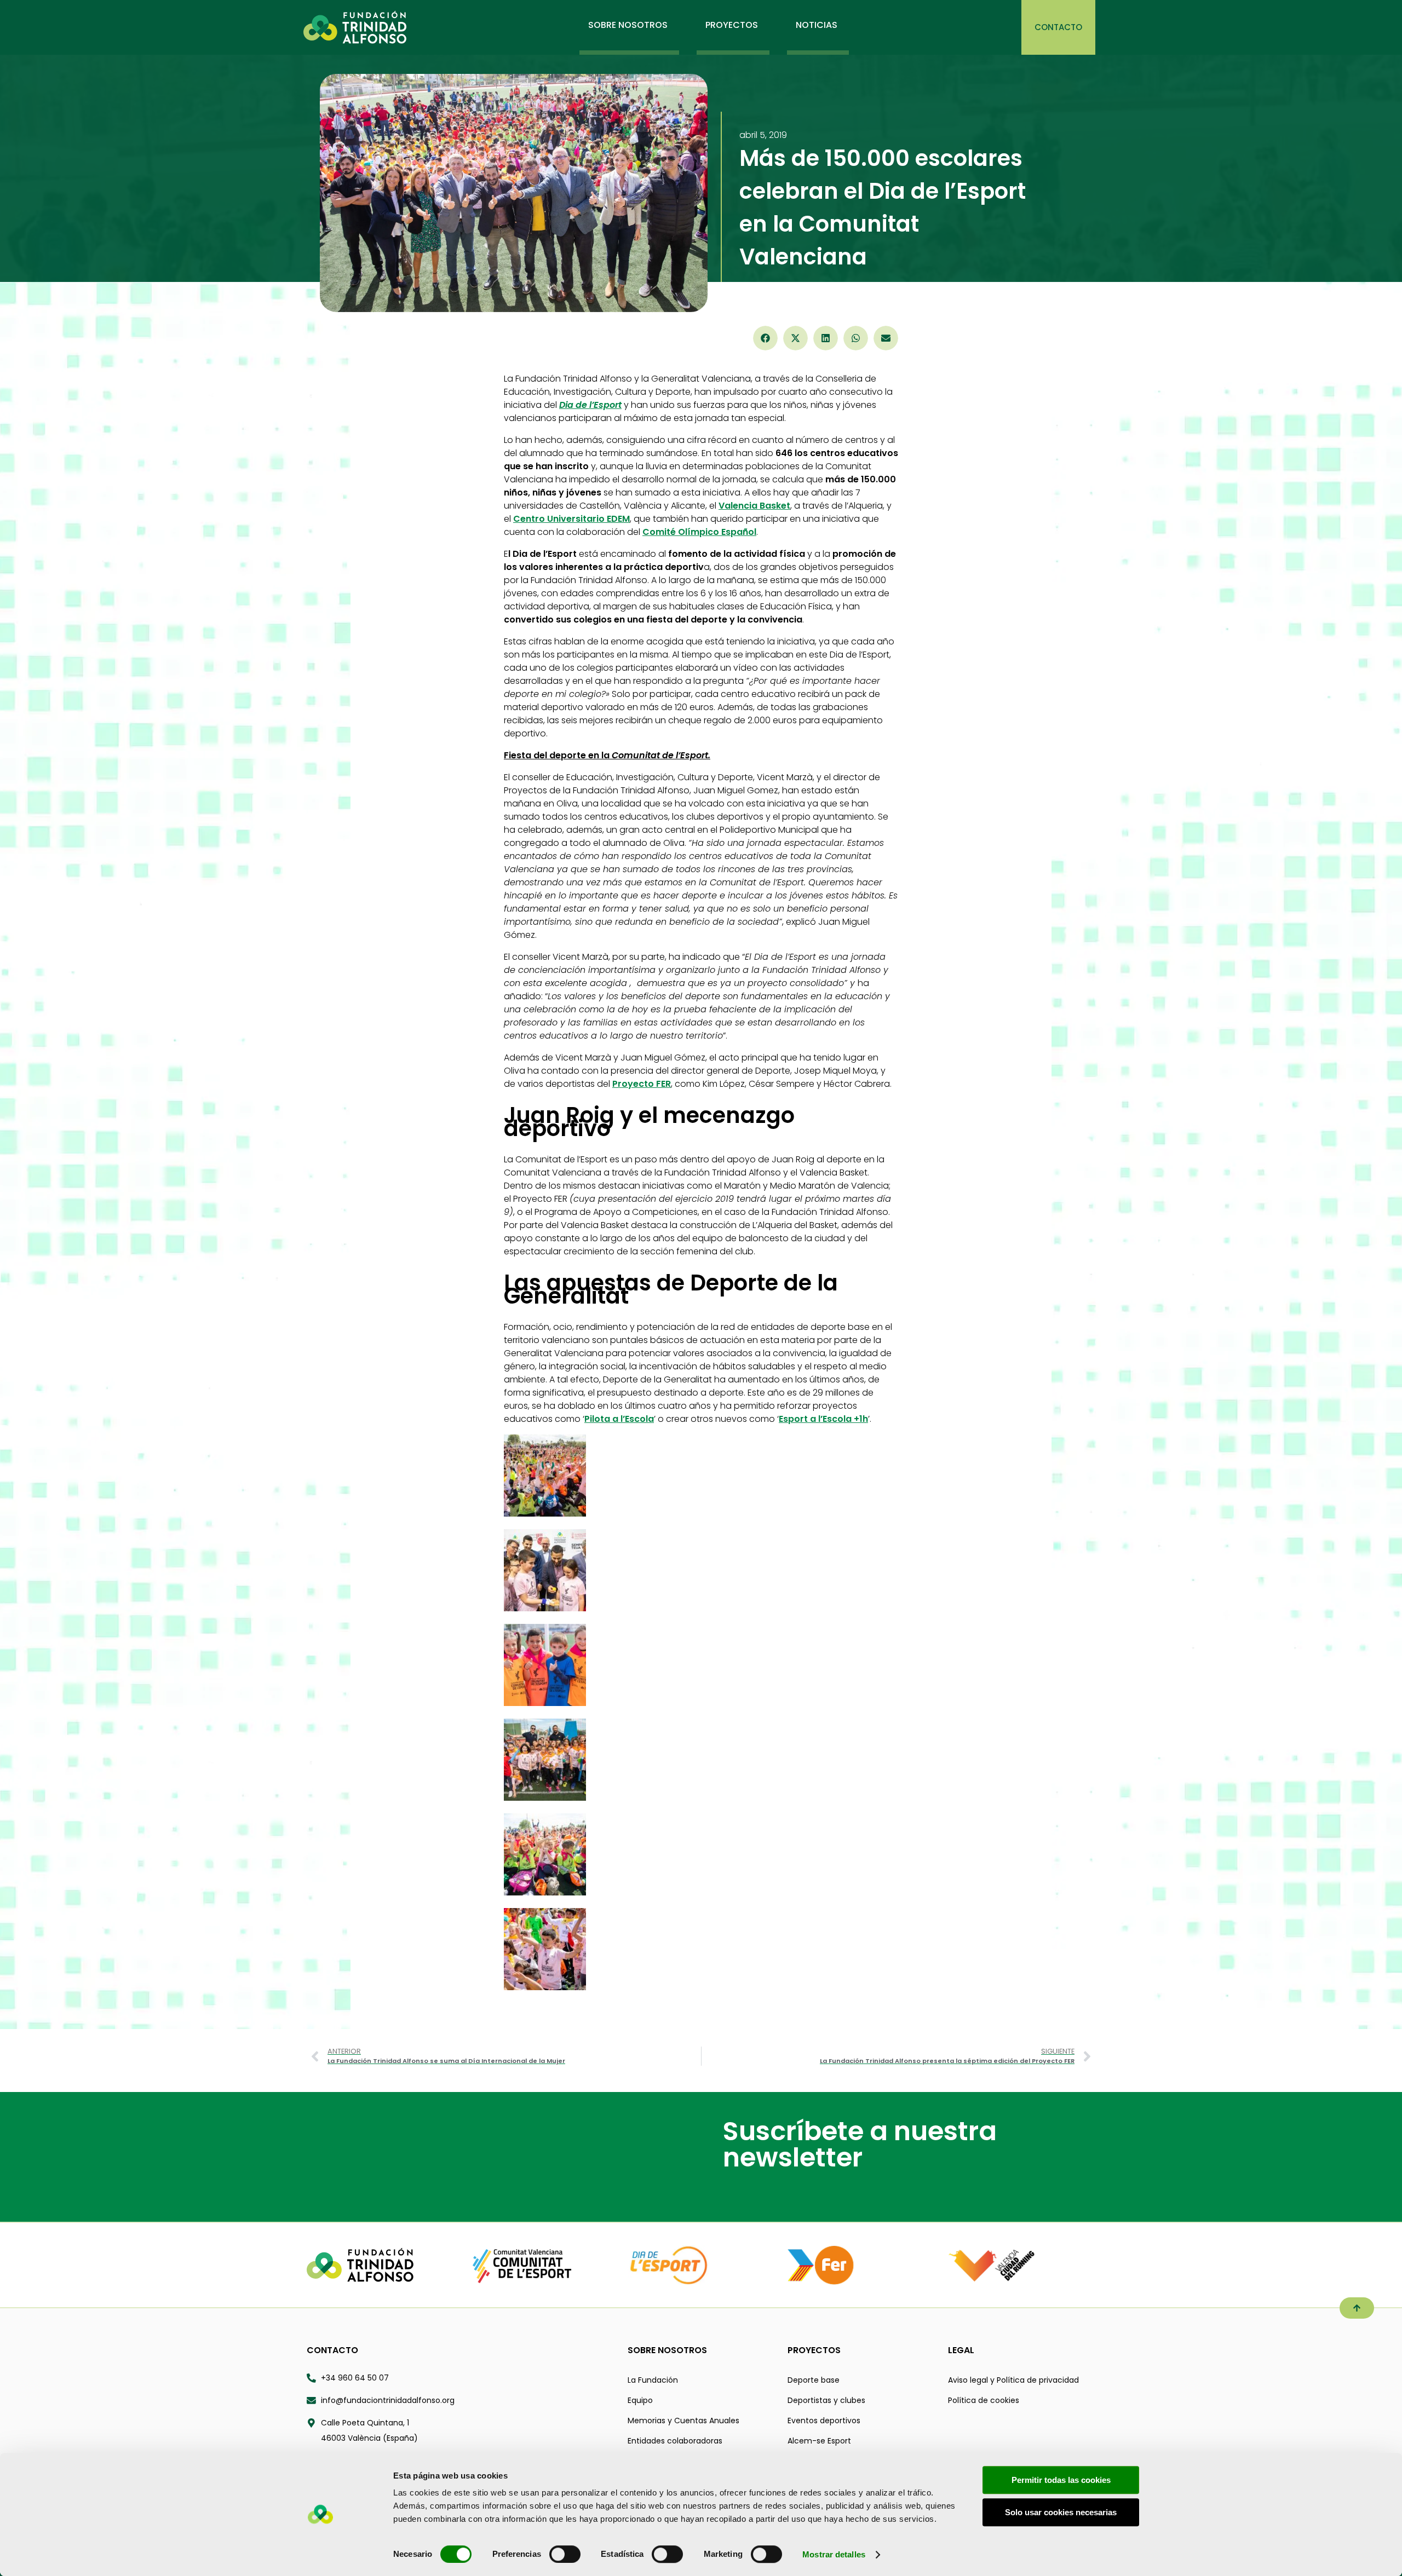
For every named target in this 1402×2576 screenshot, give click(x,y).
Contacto (332, 2350)
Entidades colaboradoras (675, 2441)
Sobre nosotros (667, 2350)
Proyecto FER (642, 1084)
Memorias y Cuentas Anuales (683, 2421)
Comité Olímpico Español (699, 532)
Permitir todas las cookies (1061, 2480)
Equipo (640, 2400)
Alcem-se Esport (819, 2441)
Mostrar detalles (834, 2554)
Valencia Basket (754, 506)
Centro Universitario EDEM (571, 519)
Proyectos (814, 2350)
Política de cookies (984, 2400)
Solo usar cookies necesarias (1061, 2512)
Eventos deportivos (824, 2421)
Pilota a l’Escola (619, 1419)
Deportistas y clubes (826, 2400)
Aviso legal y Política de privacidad (1013, 2380)
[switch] (565, 2554)
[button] (765, 338)
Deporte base (814, 2380)
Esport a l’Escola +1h (823, 1419)
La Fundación (653, 2380)
